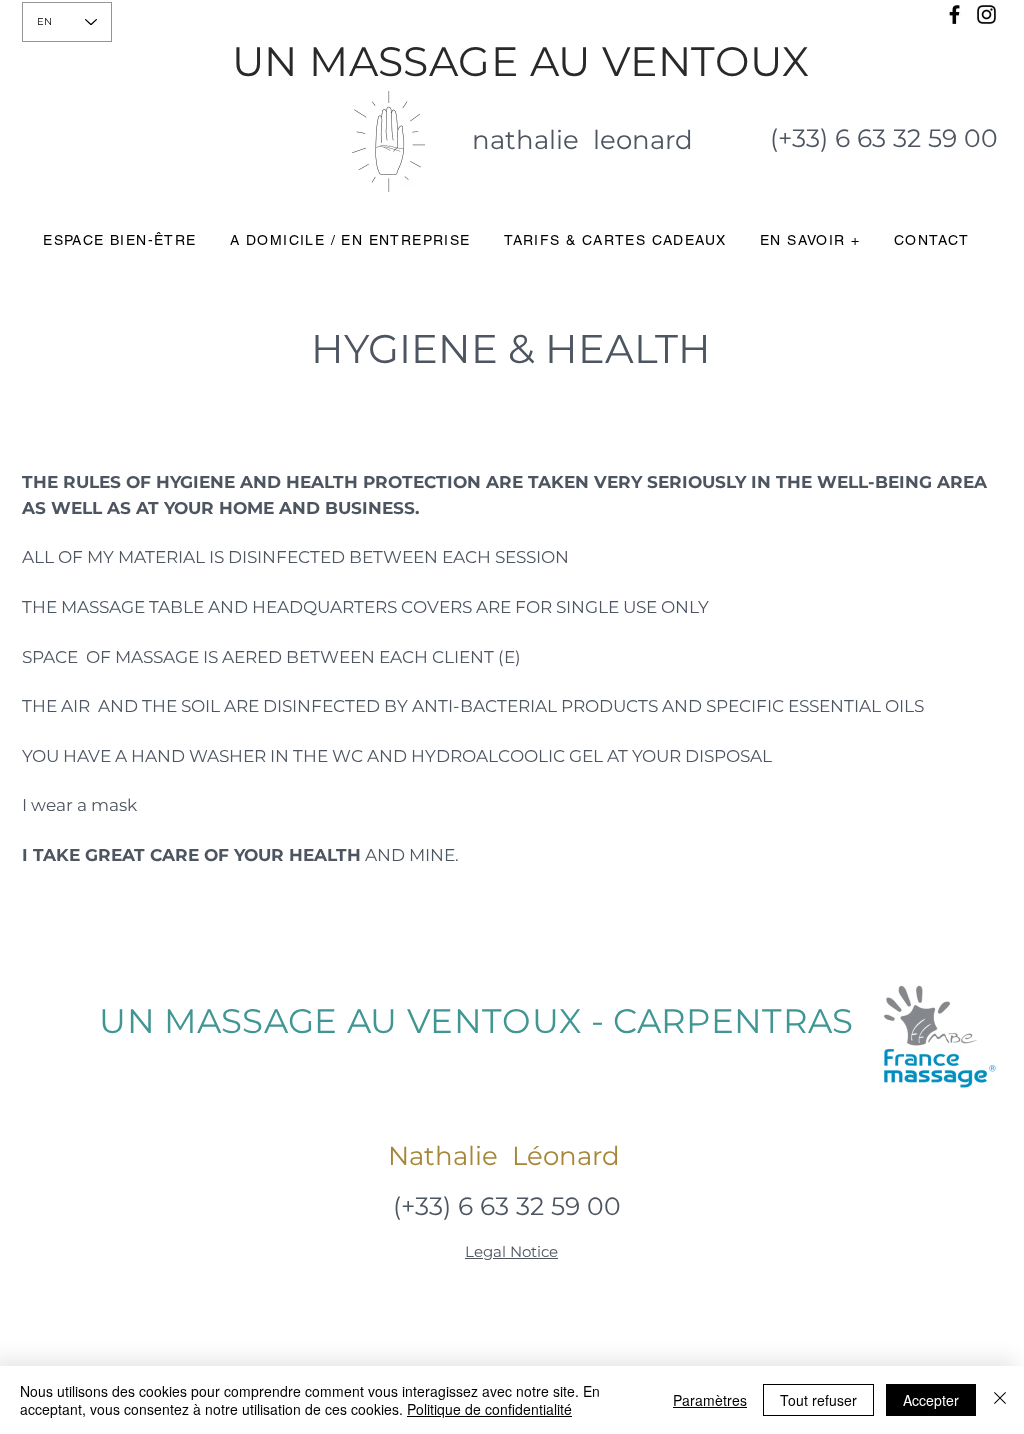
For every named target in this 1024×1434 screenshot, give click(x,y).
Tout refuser (818, 1400)
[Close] (1000, 1400)
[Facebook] (954, 14)
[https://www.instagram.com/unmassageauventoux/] (986, 14)
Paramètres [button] (710, 1400)
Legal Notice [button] (511, 1251)
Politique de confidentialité (489, 1409)
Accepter (931, 1400)
